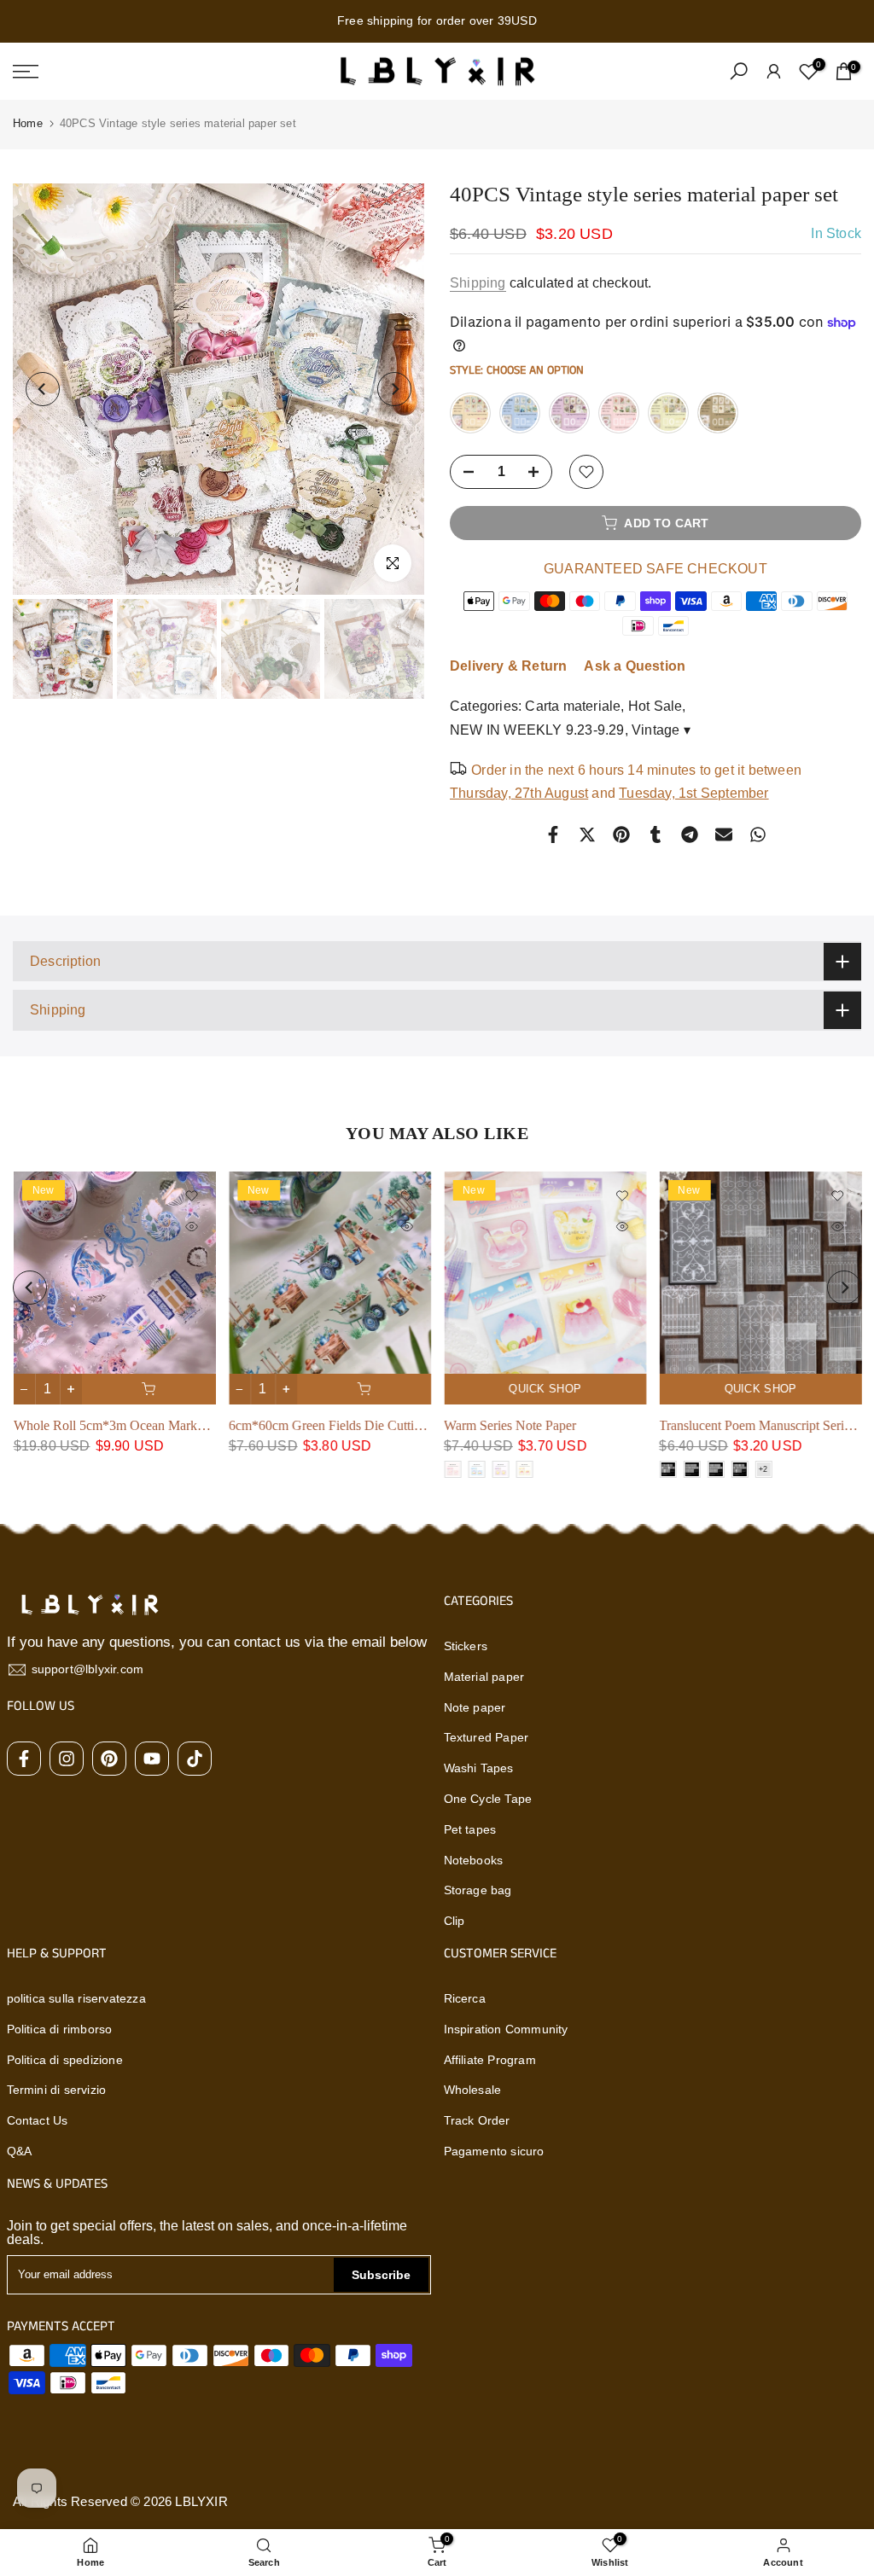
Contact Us (38, 2120)
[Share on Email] (724, 834)
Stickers (466, 1646)
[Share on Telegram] (690, 834)
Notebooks (474, 1860)
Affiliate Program (490, 2060)
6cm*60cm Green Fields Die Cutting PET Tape (356, 1425)
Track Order (477, 2120)
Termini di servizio (57, 2090)
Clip (454, 1921)
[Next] (394, 389)
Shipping (478, 283)
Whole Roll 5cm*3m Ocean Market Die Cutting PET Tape (172, 1425)
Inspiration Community (506, 2029)
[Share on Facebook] (553, 834)
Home (28, 123)
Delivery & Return (508, 666)
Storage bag (478, 1890)
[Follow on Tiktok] (195, 1759)
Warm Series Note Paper (510, 1425)
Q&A (20, 2151)
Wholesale (473, 2090)
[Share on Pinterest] (621, 834)
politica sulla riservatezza (76, 1998)
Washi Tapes (479, 1768)
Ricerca (465, 1998)
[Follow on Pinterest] (109, 1759)
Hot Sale (655, 706)
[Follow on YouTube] (152, 1759)
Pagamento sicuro (494, 2151)
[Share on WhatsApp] (758, 834)
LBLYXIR (201, 2501)
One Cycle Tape (488, 1799)
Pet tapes (470, 1829)
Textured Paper (487, 1737)
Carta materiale (573, 706)
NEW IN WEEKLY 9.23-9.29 (537, 730)
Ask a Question (635, 666)
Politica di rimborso (60, 2029)
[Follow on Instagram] (67, 1759)
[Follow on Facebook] (24, 1759)
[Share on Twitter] (587, 834)
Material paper (484, 1677)
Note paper (475, 1707)
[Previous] (43, 389)
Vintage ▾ (661, 730)
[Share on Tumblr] (655, 834)
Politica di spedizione (65, 2060)
